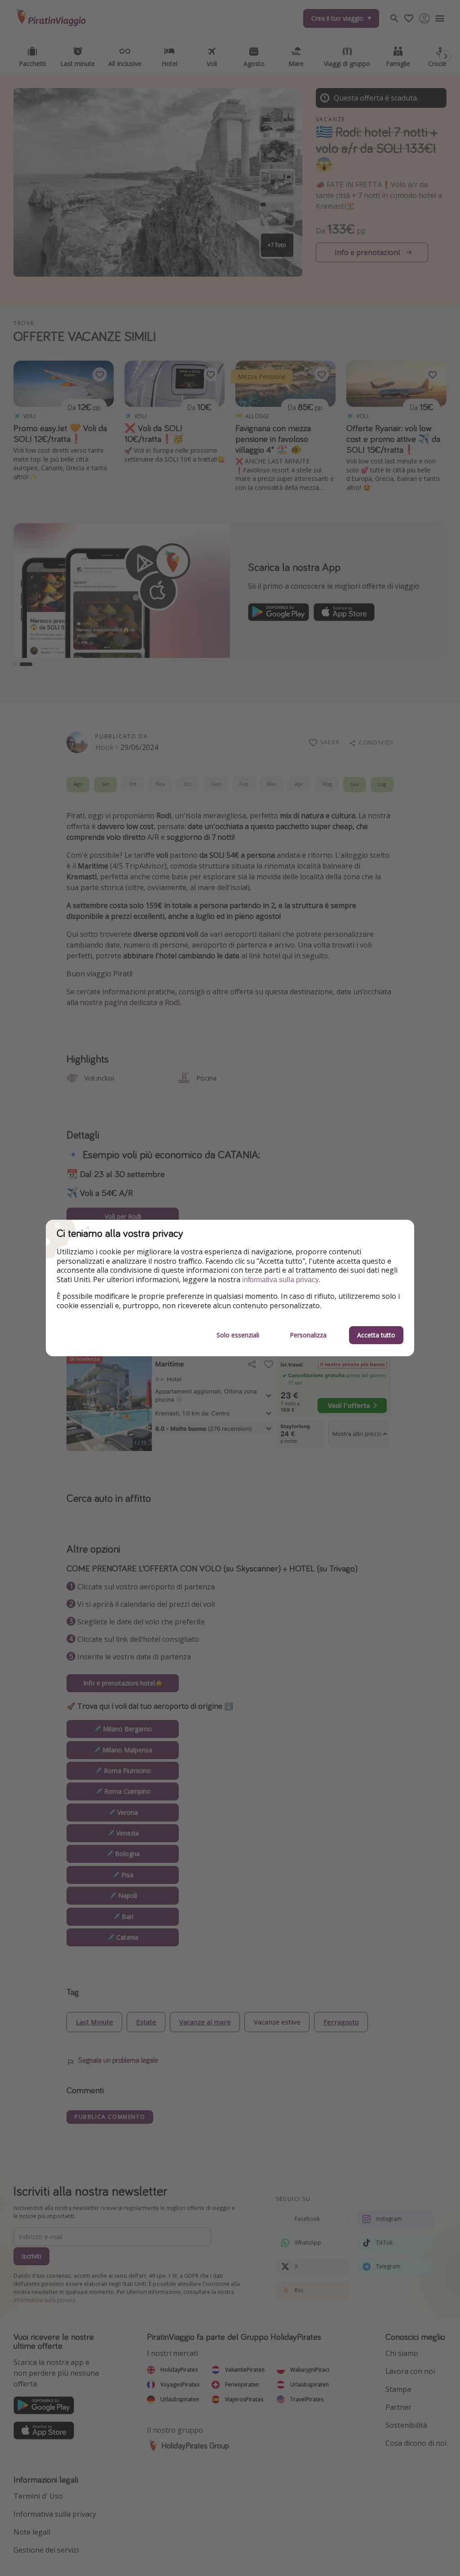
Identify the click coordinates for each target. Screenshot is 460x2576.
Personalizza (308, 1335)
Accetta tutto (376, 1335)
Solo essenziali (238, 1335)
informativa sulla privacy (281, 1280)
